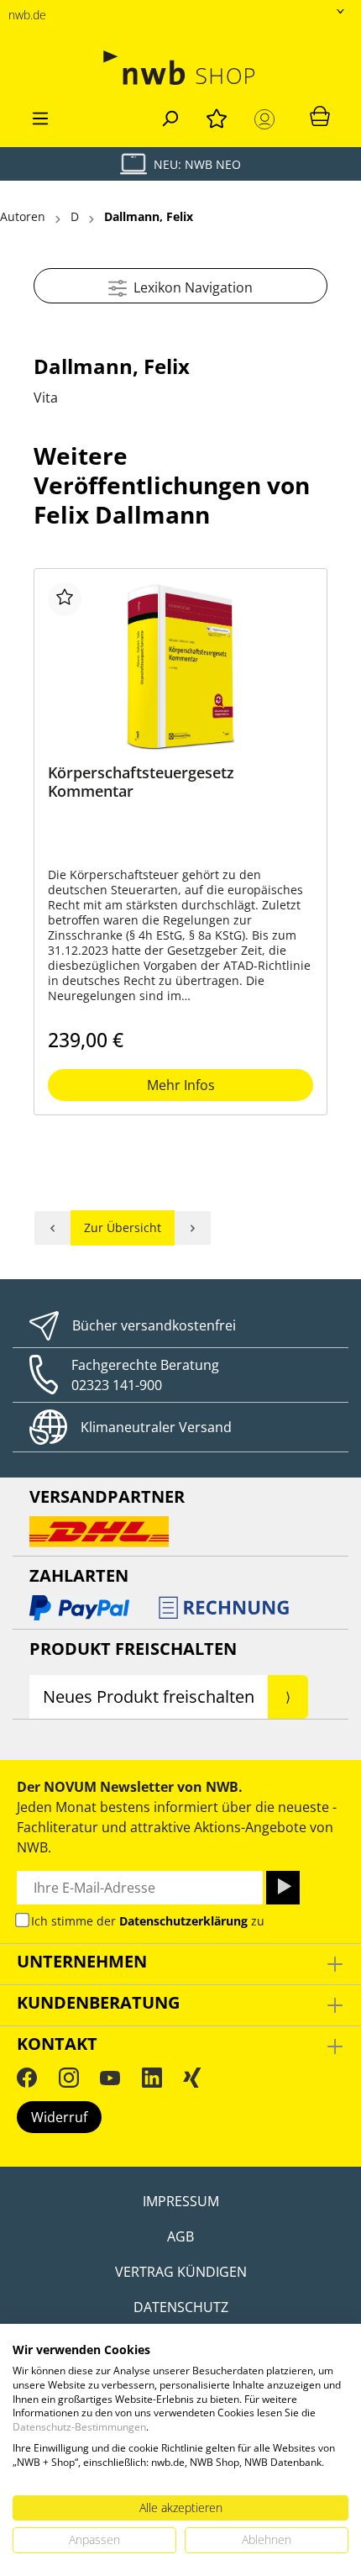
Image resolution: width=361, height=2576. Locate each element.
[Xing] (192, 2078)
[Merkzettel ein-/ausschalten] (65, 599)
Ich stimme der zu (148, 1921)
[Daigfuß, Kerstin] (52, 1228)
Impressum (181, 2201)
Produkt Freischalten (133, 1649)
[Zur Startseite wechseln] (180, 68)
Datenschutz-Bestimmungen (79, 2427)
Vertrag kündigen (181, 2272)
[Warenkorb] (320, 115)
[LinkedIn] (152, 2078)
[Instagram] (69, 2078)
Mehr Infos (181, 1085)
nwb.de (27, 15)
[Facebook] (27, 2078)
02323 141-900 (117, 1385)
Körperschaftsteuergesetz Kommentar (141, 782)
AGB (180, 2236)
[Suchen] (170, 116)
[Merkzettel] (217, 116)
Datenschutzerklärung (183, 1921)
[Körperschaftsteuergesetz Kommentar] (180, 666)
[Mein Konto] (268, 119)
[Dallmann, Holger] (193, 1228)
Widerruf (59, 2117)
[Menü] (40, 116)
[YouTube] (110, 2078)
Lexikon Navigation (190, 287)
